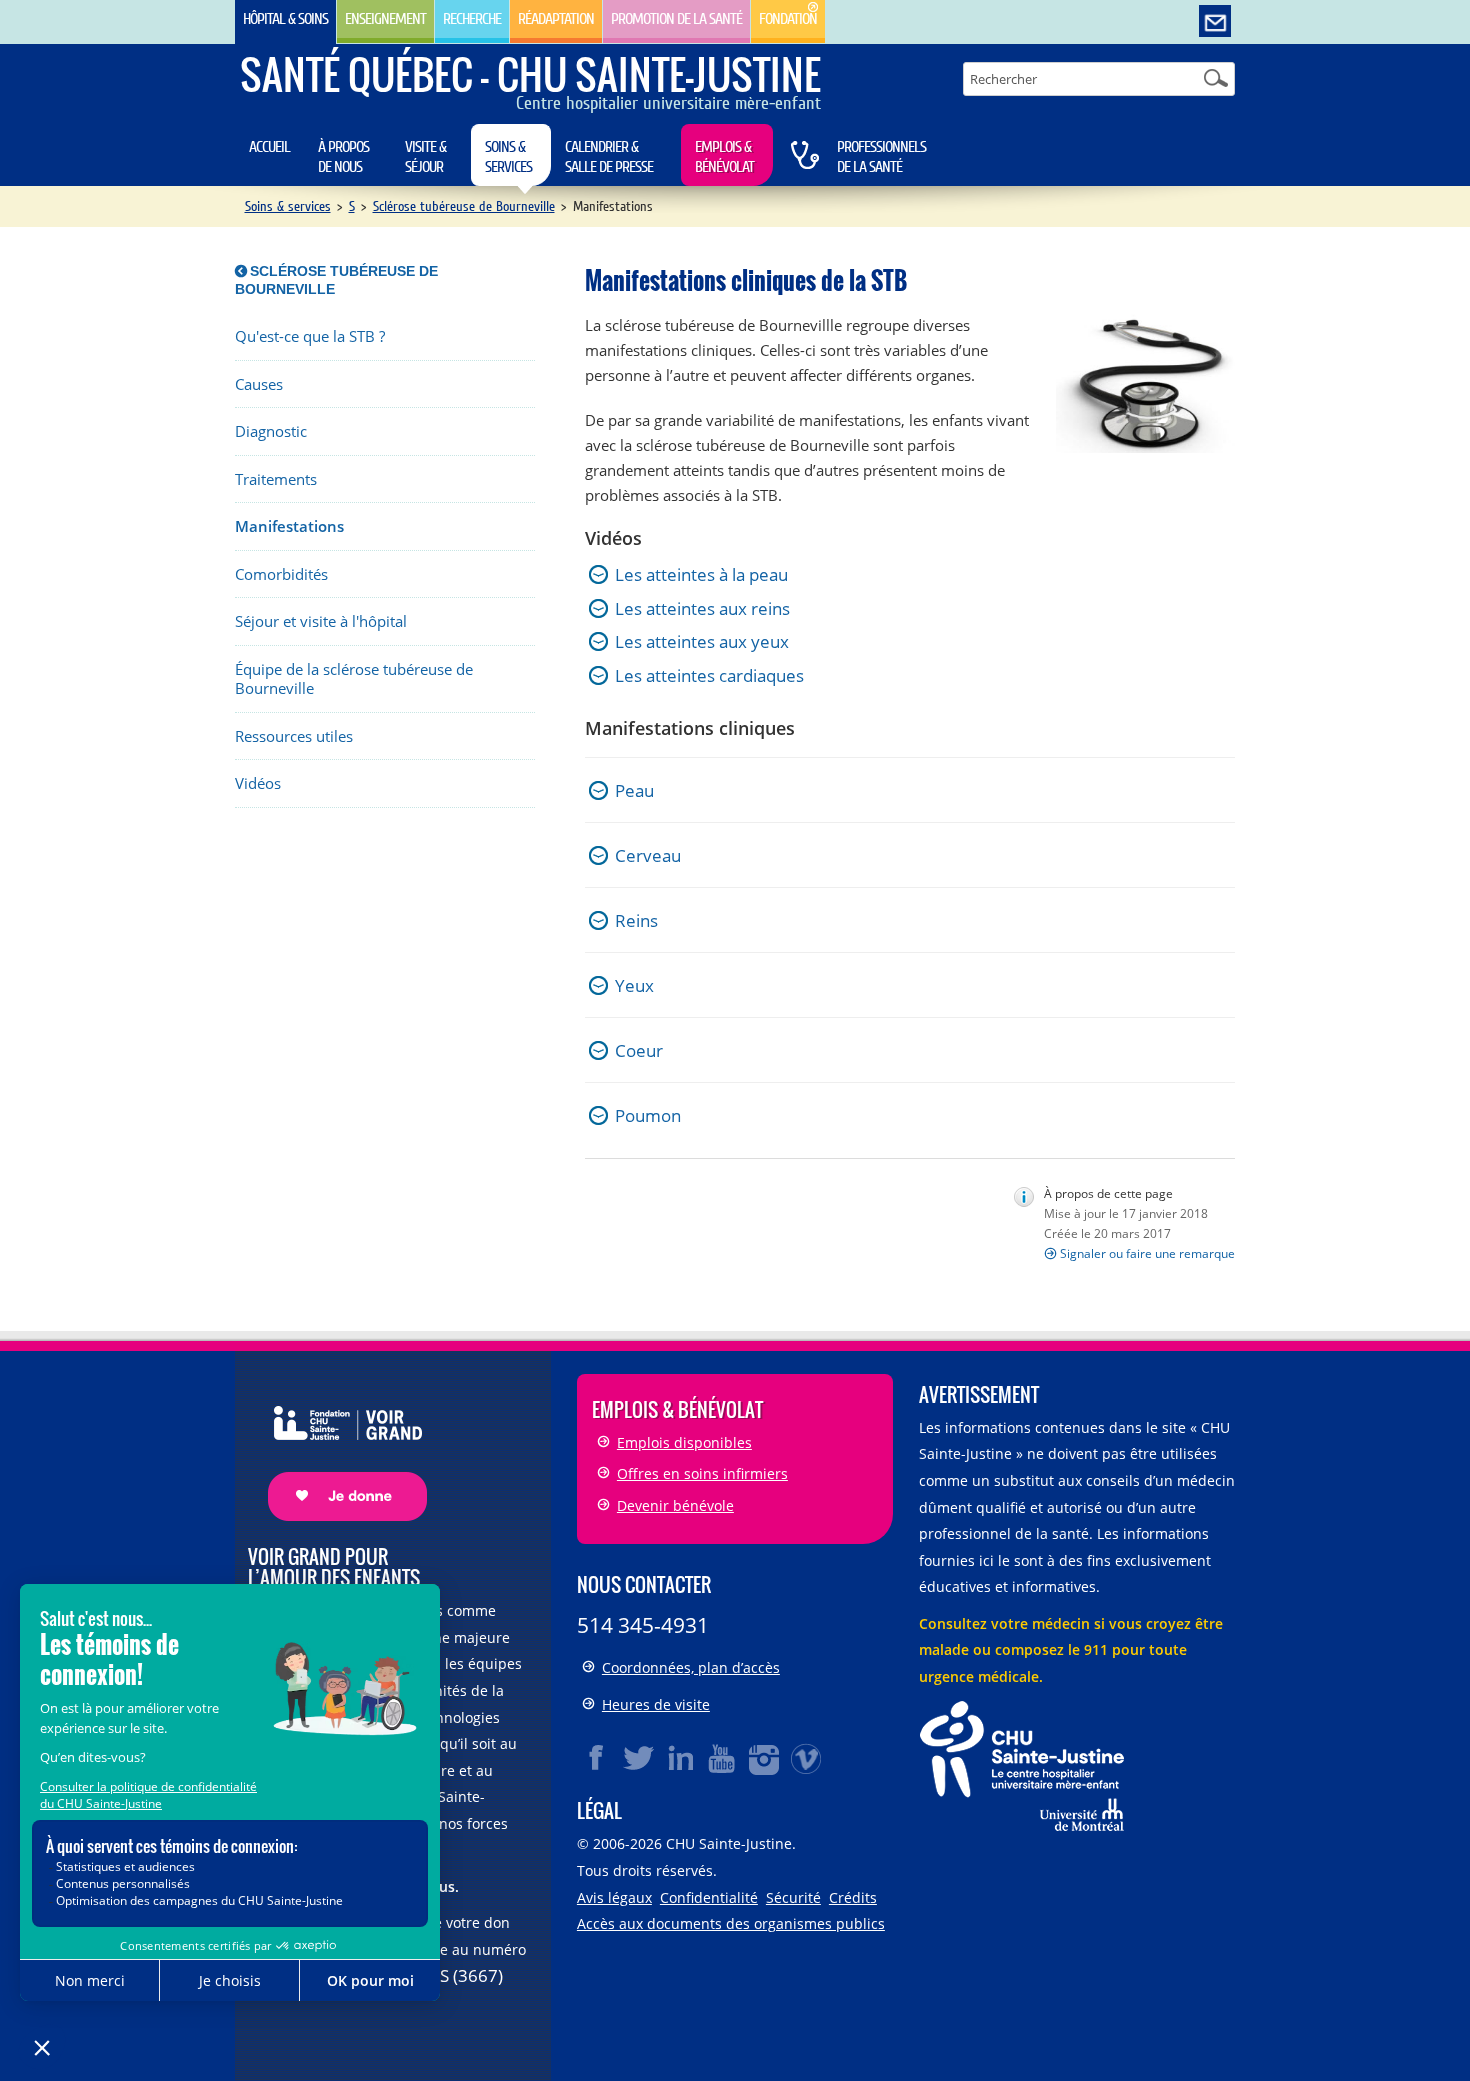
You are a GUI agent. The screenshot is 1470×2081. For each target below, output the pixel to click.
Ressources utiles (294, 736)
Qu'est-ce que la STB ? (310, 336)
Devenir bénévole (675, 1505)
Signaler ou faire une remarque (1147, 1253)
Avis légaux (614, 1897)
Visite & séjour (425, 157)
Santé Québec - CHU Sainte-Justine (530, 74)
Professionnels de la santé (881, 157)
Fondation (788, 19)
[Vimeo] (807, 1758)
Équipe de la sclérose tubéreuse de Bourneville (354, 679)
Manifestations (289, 526)
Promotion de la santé (676, 19)
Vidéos (258, 783)
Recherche (472, 19)
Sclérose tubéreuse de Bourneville (464, 206)
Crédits (853, 1897)
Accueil (269, 147)
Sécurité (793, 1897)
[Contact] (1215, 22)
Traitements (276, 479)
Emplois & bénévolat (724, 157)
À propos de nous (343, 157)
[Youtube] (723, 1758)
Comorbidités (281, 574)
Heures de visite (656, 1704)
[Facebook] (597, 1758)
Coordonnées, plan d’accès (691, 1667)
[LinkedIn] (681, 1758)
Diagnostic (271, 431)
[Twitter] (639, 1758)
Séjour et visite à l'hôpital (321, 621)
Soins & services (508, 157)
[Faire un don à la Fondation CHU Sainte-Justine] (337, 1445)
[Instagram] (765, 1758)
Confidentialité (709, 1897)
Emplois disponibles (684, 1442)
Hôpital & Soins (285, 19)
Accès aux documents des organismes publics (731, 1923)
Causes (259, 384)
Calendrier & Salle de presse (609, 157)
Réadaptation (556, 19)
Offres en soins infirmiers (702, 1473)
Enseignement (385, 19)
